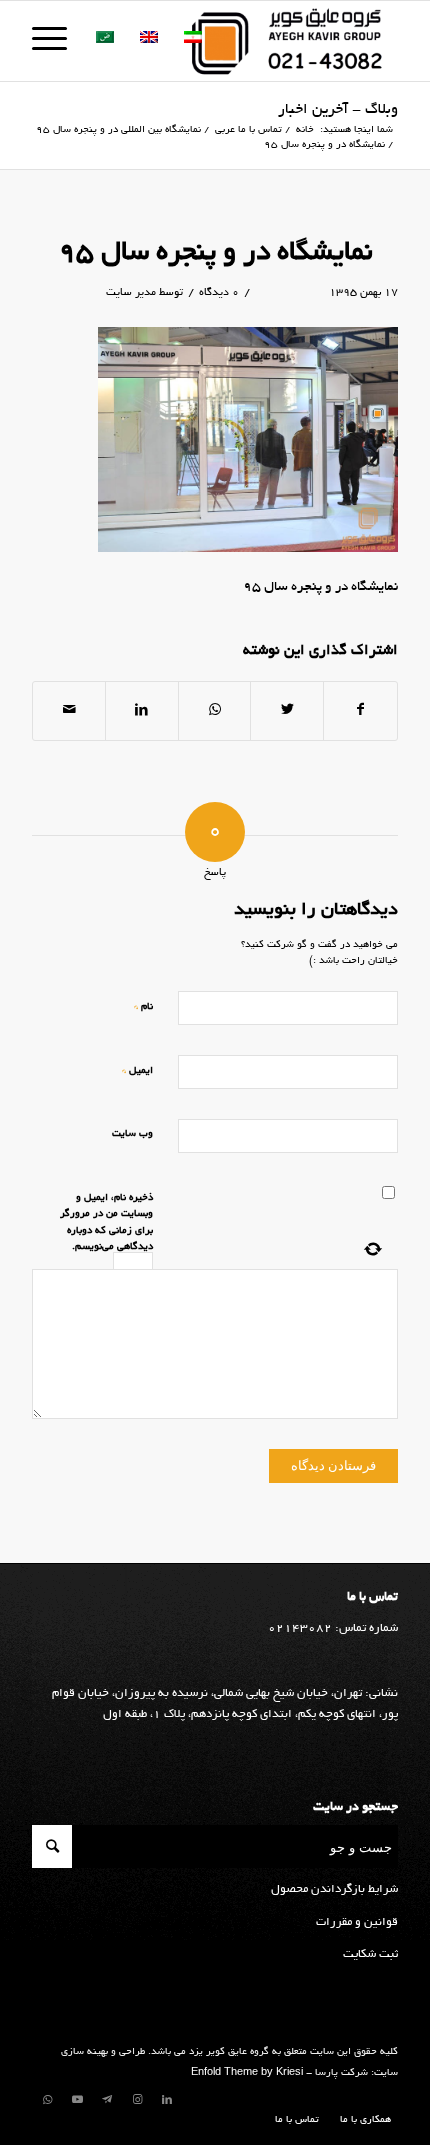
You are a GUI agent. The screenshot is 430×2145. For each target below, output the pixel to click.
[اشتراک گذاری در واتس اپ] (215, 711)
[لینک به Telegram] (107, 2100)
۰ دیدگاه (219, 293)
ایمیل (137, 1070)
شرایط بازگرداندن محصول (334, 1889)
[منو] (56, 41)
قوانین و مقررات (357, 1922)
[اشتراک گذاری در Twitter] (287, 711)
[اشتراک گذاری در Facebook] (360, 711)
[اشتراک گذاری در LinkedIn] (142, 711)
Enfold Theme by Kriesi (247, 2073)
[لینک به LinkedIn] (167, 2100)
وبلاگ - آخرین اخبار (338, 110)
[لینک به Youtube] (77, 2100)
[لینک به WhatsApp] (47, 2100)
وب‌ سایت (132, 1134)
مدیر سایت (131, 293)
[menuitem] (360, 2121)
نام (143, 1006)
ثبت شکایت (370, 1954)
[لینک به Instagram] (137, 2100)
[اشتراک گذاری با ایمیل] (69, 711)
